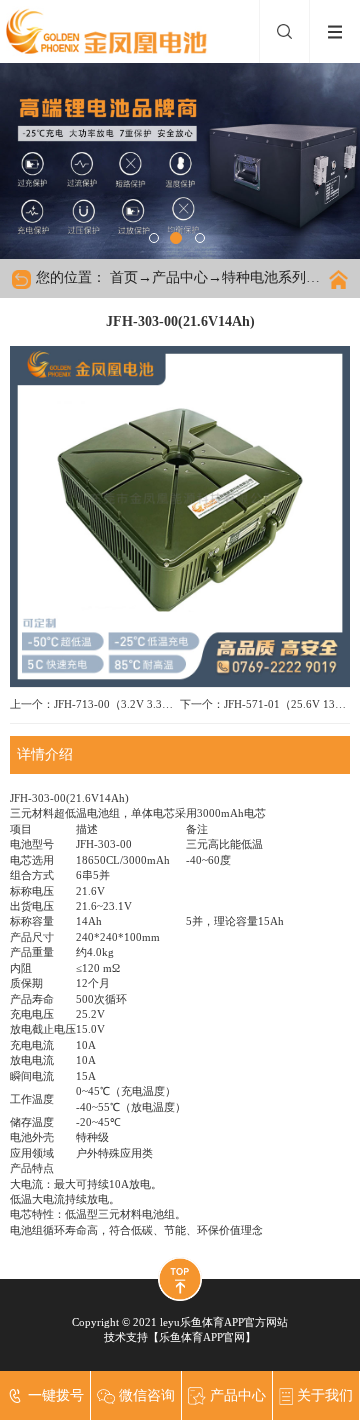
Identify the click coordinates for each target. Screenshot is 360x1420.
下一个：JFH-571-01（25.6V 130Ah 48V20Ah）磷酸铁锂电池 (265, 704)
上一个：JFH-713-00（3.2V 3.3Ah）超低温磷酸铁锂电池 (95, 704)
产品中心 (180, 277)
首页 (124, 277)
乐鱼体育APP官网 (202, 1337)
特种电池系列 (264, 277)
